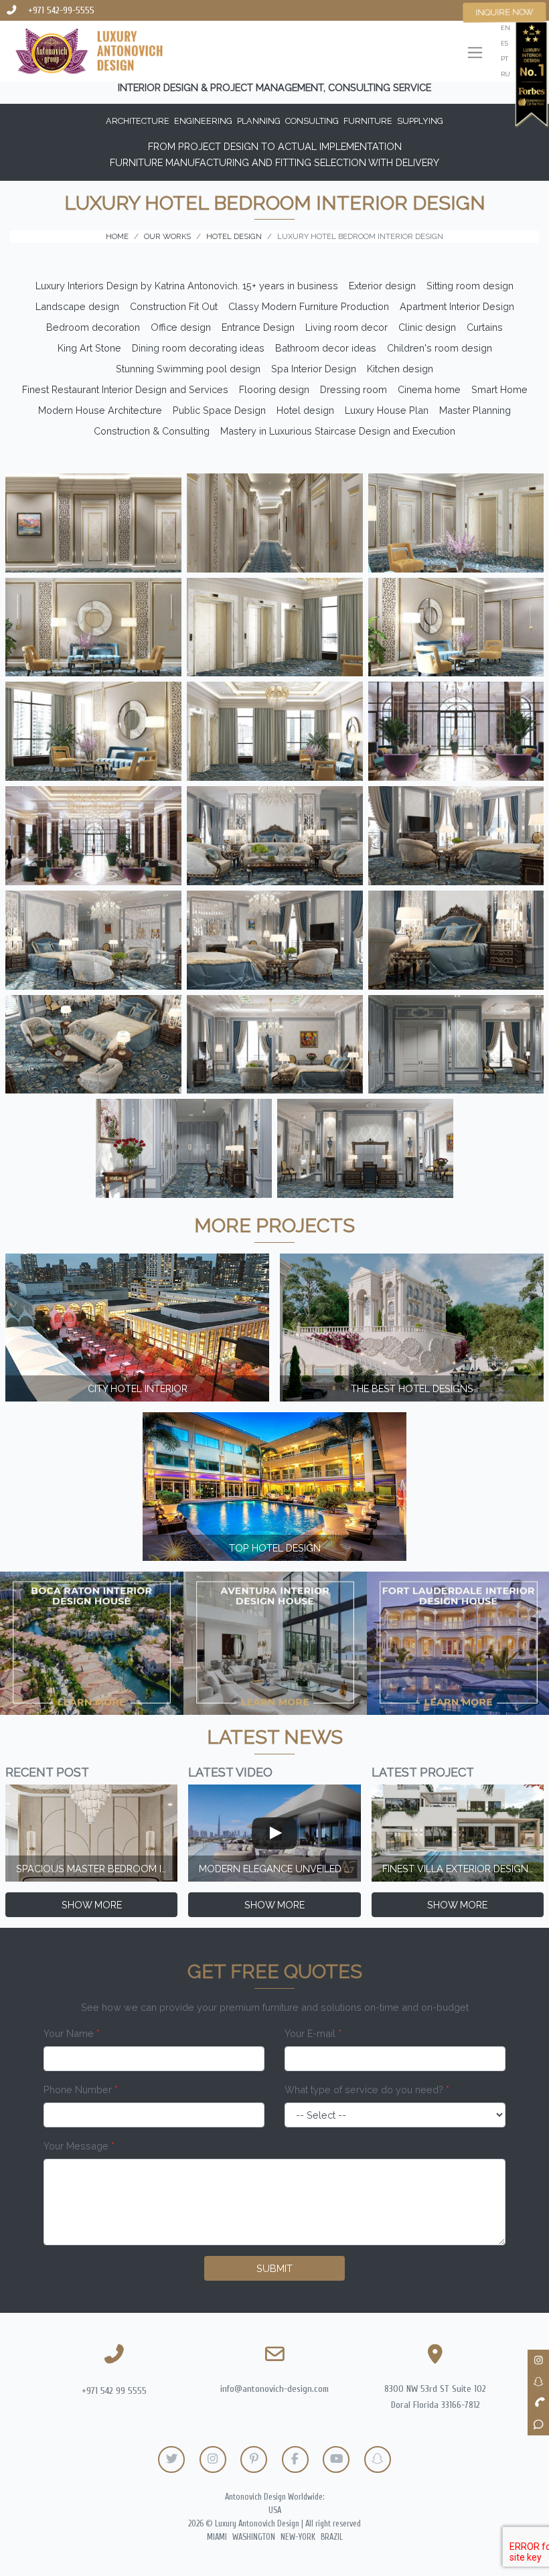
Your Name (72, 2033)
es (504, 43)
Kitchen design (400, 369)
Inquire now (504, 12)
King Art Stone (89, 348)
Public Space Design (219, 410)
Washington (254, 2537)
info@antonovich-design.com (274, 2389)
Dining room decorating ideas (198, 348)
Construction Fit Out (174, 306)
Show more (92, 1905)
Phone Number (81, 2090)
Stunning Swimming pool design (188, 369)
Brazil (332, 2537)
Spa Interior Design (314, 369)
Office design (181, 327)
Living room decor (346, 327)
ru (505, 74)
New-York (298, 2537)
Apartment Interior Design (457, 306)
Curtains (485, 327)
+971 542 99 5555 (114, 2391)
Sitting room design (470, 286)
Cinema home (429, 389)
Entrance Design (258, 327)
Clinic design (427, 327)
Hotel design (305, 410)
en (505, 28)
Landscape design (77, 306)
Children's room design (440, 348)
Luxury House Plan (387, 410)
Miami (217, 2537)
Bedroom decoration (93, 327)
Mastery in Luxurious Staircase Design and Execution (338, 431)
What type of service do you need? (367, 2090)
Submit (274, 2268)
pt (504, 59)
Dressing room (354, 389)
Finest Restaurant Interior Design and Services (125, 389)
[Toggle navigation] (475, 54)
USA (275, 2510)
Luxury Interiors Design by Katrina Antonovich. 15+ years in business (187, 286)
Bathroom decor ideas (326, 348)
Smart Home (499, 389)
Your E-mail (313, 2033)
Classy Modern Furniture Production (309, 306)
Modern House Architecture (100, 410)
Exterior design (382, 286)
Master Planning (475, 410)
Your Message (79, 2146)
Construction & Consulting (152, 431)
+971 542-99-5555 (61, 10)
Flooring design (274, 389)
